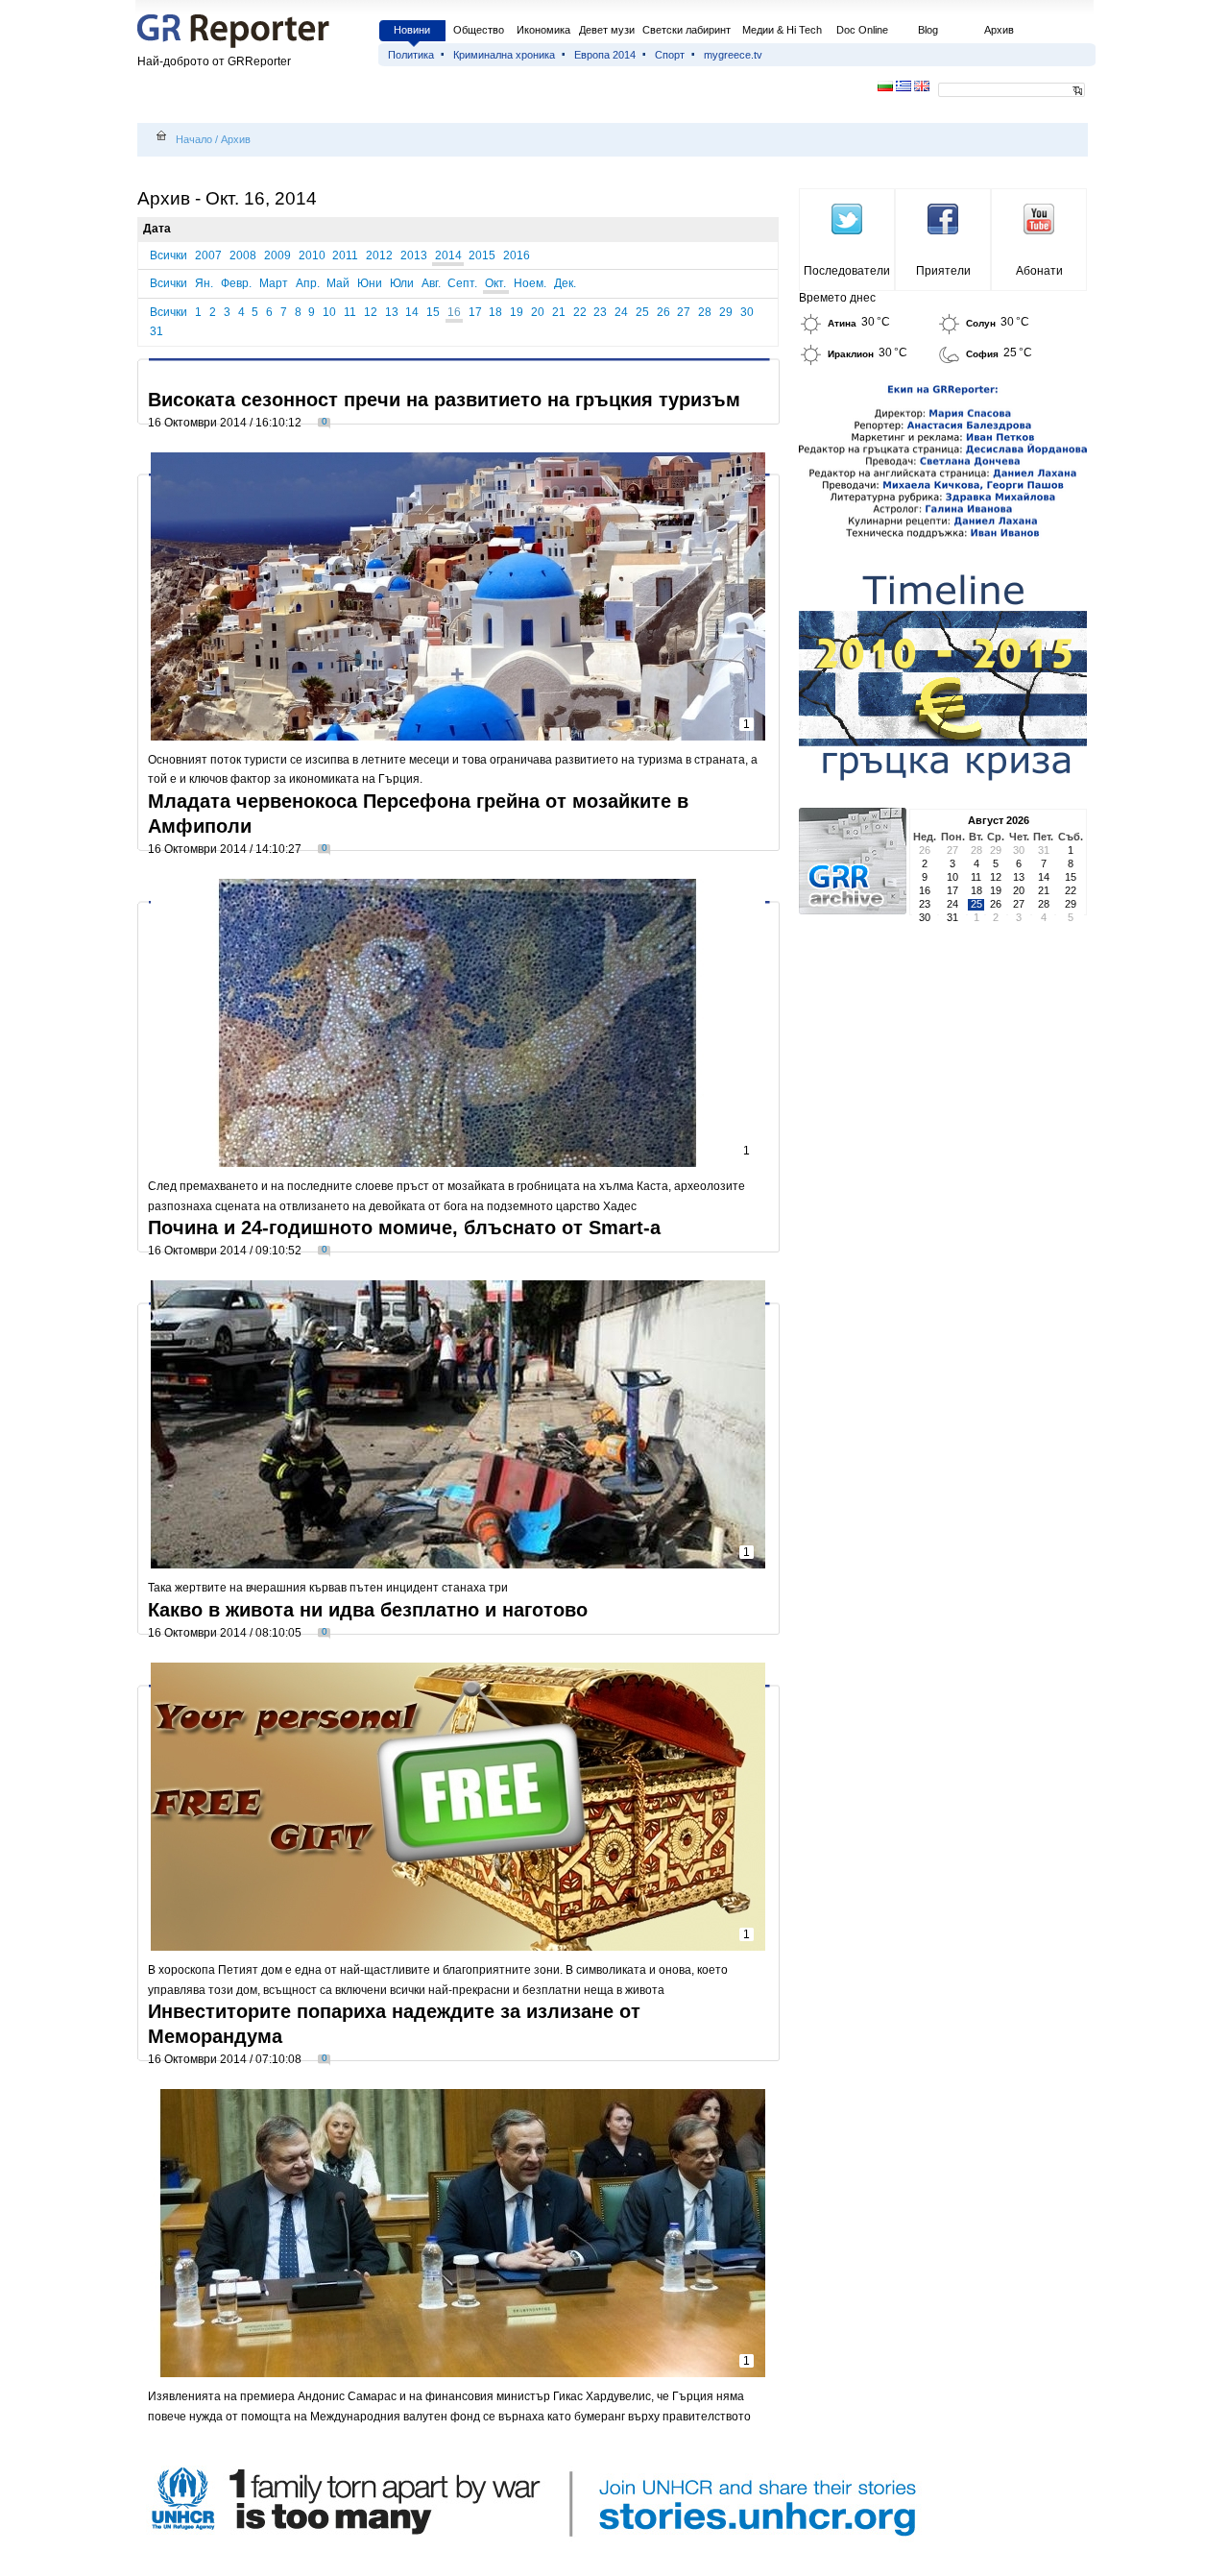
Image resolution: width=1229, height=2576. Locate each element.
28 (705, 312)
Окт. (495, 283)
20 (538, 312)
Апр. (308, 283)
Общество (479, 30)
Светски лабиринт (687, 30)
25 (642, 312)
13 (392, 312)
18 (495, 312)
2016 (517, 255)
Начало (194, 139)
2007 (208, 255)
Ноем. (530, 283)
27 (684, 312)
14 (412, 312)
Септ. (462, 283)
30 (747, 312)
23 (600, 312)
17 (475, 312)
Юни (370, 283)
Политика (411, 55)
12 (371, 312)
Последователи (847, 271)
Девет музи (607, 30)
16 (454, 312)
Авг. (431, 283)
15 (433, 312)
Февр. (236, 283)
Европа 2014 (605, 55)
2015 (482, 255)
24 (621, 312)
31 (157, 331)
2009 (277, 255)
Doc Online (862, 30)
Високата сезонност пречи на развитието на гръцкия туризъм (444, 400)
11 (350, 312)
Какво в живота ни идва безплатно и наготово (368, 1610)
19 (517, 312)
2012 (379, 255)
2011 (345, 255)
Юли (402, 283)
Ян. (204, 283)
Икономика (543, 30)
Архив (999, 30)
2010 (312, 255)
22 (580, 312)
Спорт (670, 55)
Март (274, 283)
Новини (412, 30)
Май (338, 283)
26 (663, 312)
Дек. (565, 283)
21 (559, 312)
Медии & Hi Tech (782, 30)
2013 (414, 255)
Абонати (1039, 271)
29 (726, 312)
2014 (448, 255)
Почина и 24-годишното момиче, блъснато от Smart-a (404, 1227)
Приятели (943, 271)
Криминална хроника (504, 55)
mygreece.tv (733, 55)
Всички (169, 255)
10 (329, 312)
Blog (928, 30)
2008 (243, 255)
